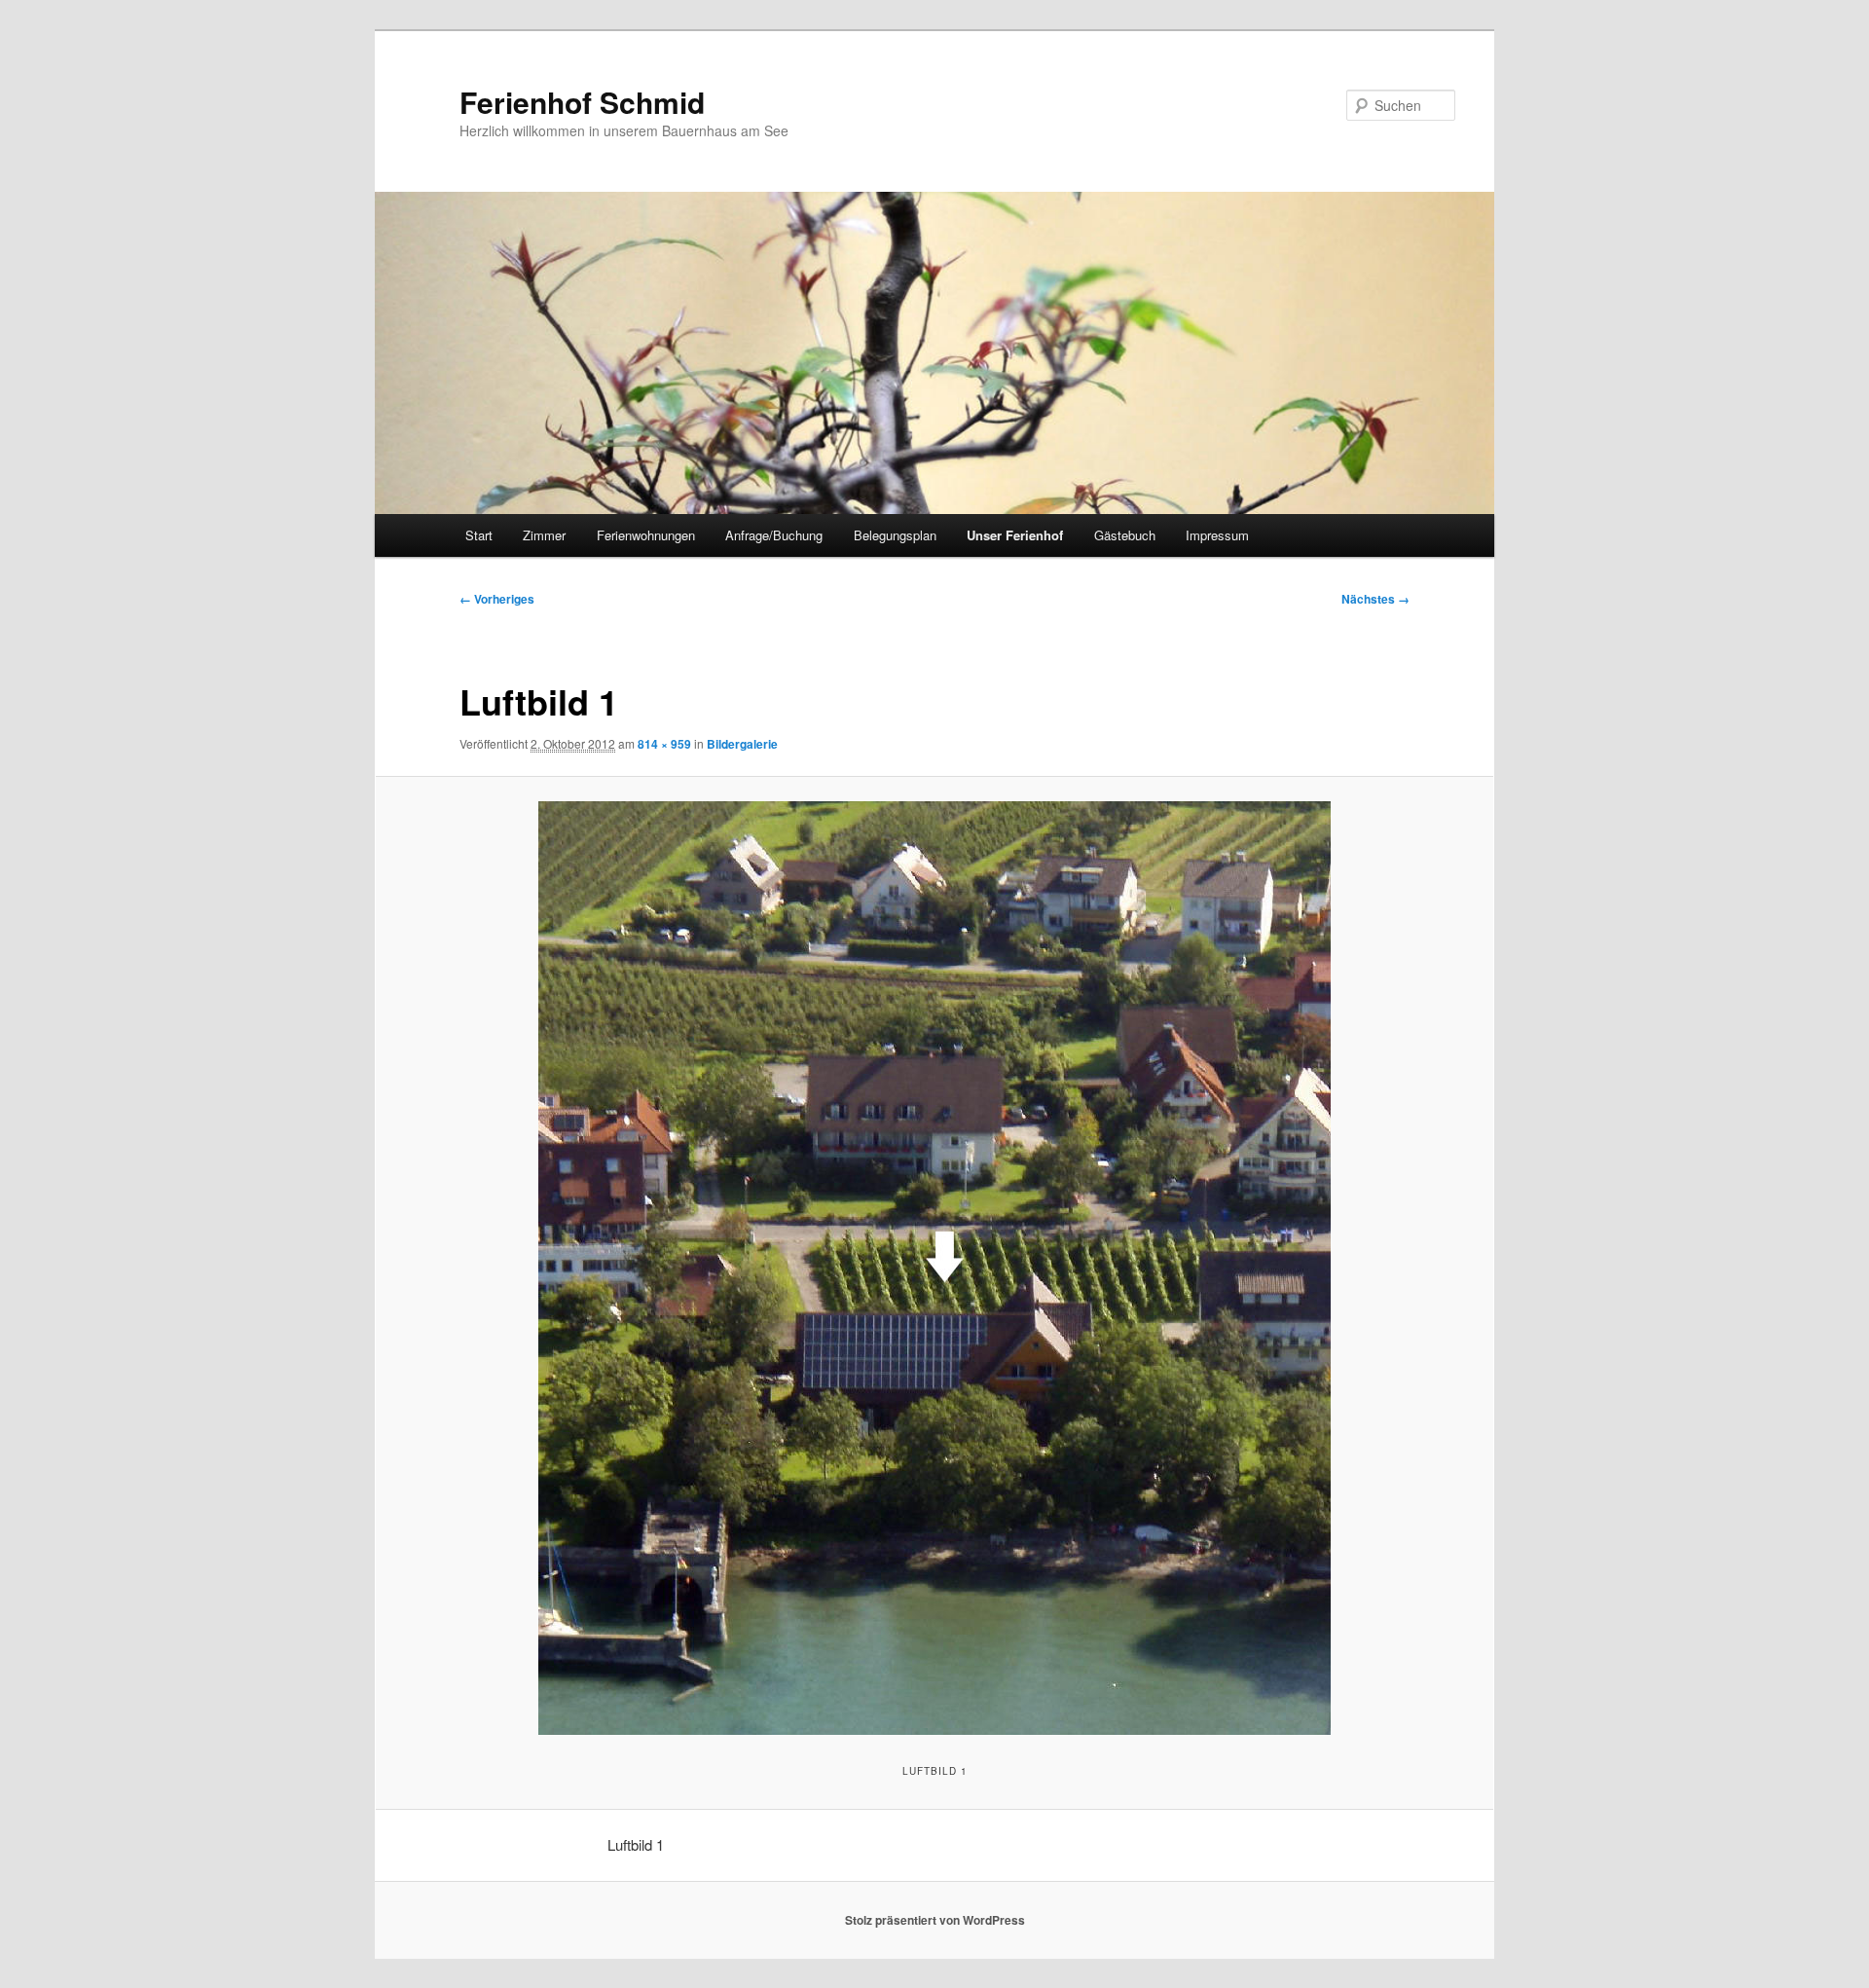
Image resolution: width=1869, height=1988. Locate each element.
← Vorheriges (497, 599)
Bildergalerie (742, 744)
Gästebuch (1125, 535)
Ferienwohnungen (646, 535)
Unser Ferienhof (1015, 535)
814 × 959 (664, 744)
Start (479, 535)
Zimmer (544, 535)
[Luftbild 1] (934, 1268)
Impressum (1217, 535)
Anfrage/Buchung (774, 535)
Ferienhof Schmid (582, 102)
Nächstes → (1375, 599)
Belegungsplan (895, 535)
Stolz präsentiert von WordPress (935, 1920)
